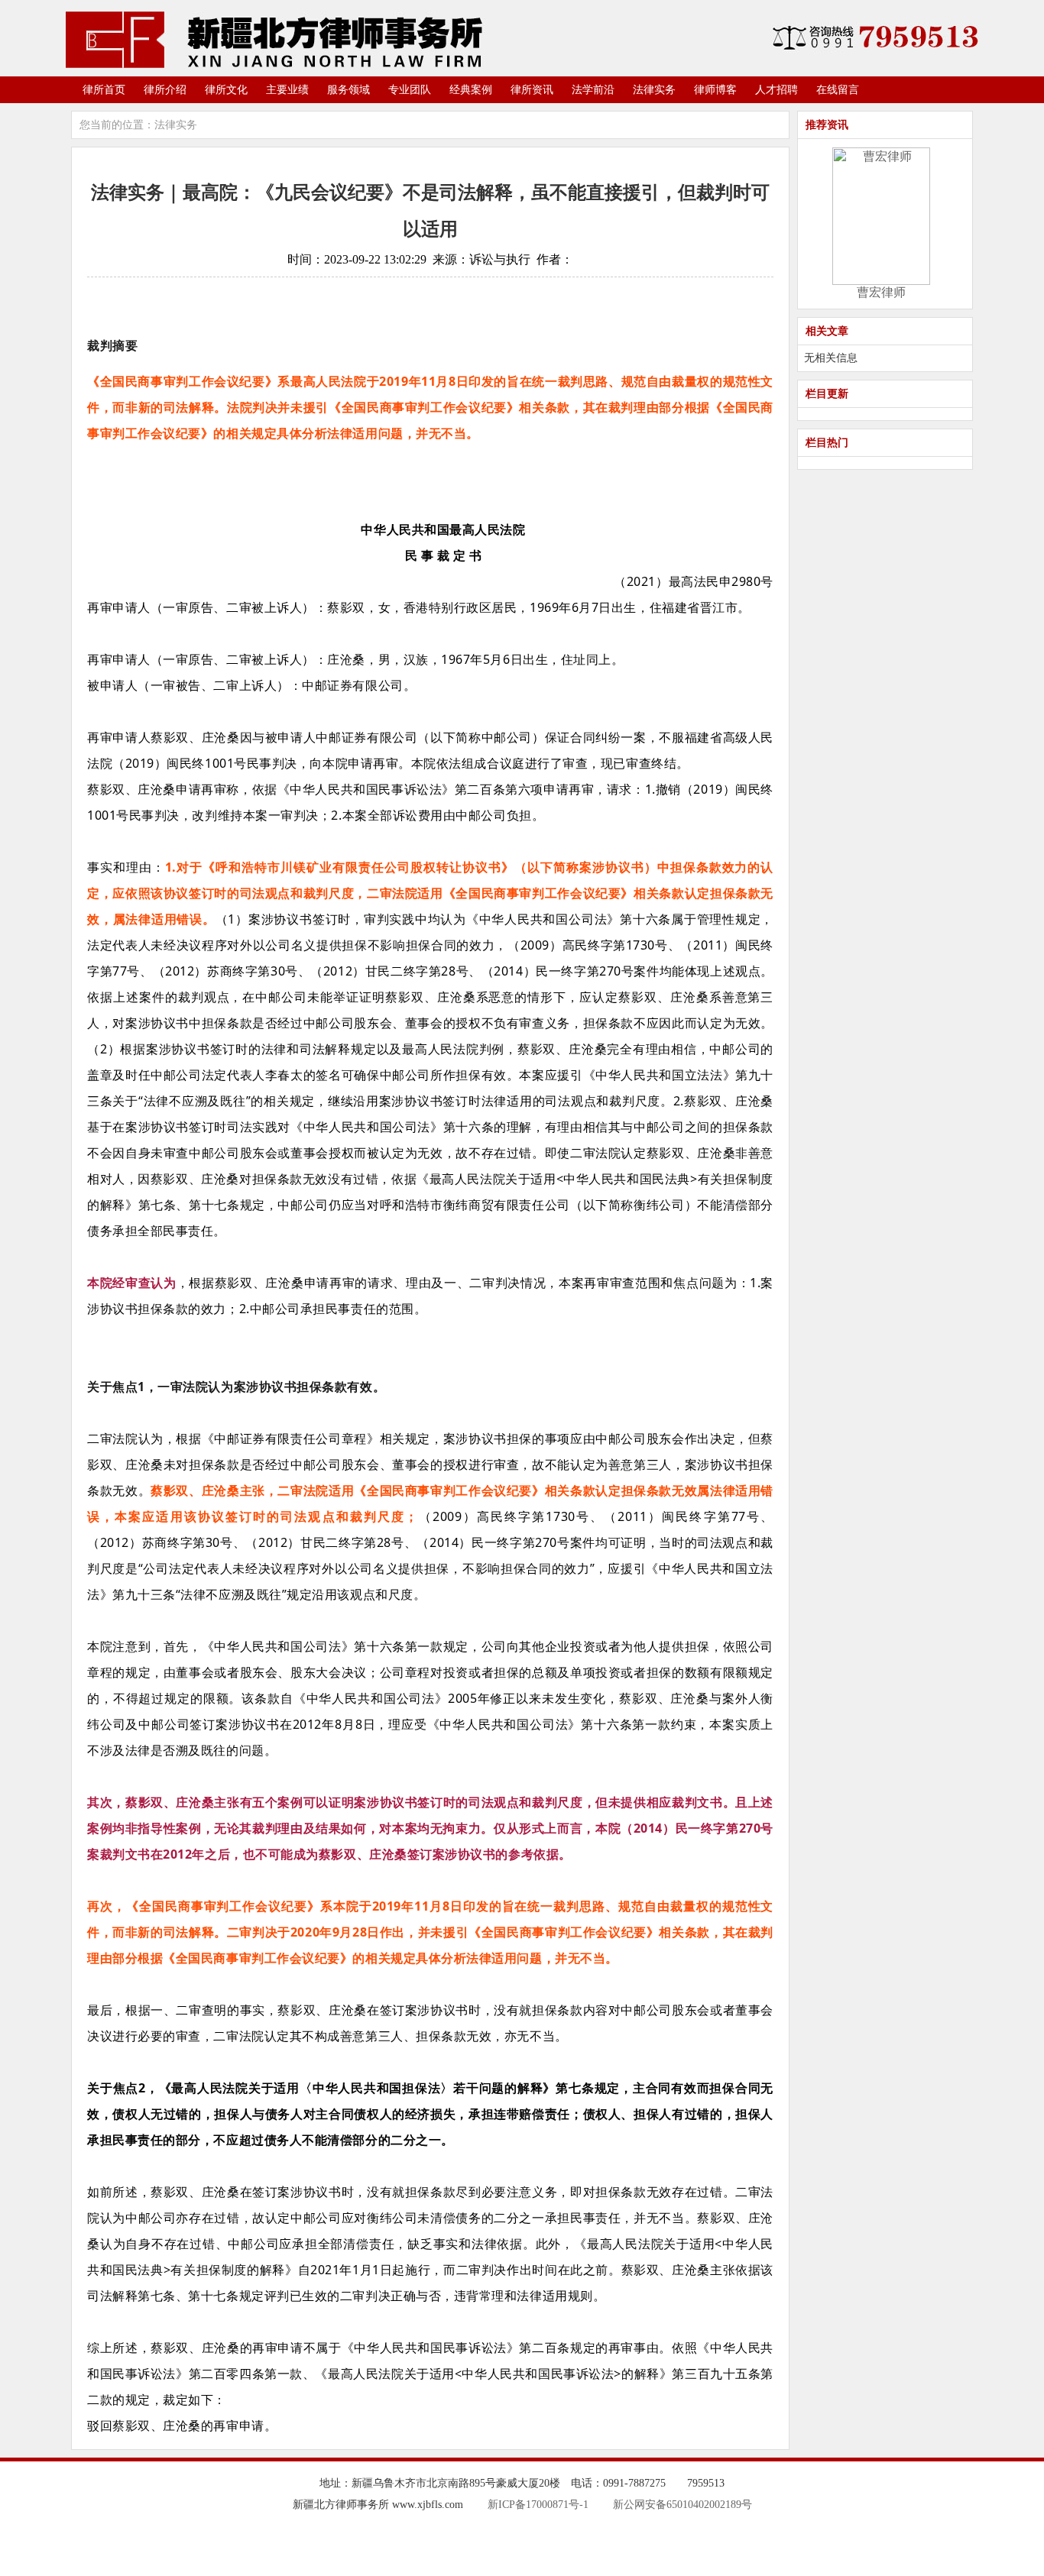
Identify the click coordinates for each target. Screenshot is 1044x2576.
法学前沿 (593, 90)
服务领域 (349, 90)
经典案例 (471, 90)
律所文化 (226, 90)
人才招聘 (777, 90)
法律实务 (654, 90)
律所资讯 (532, 90)
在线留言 (838, 90)
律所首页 (104, 90)
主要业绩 (287, 90)
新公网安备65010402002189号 (682, 2505)
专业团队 (410, 90)
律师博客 (715, 90)
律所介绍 (165, 90)
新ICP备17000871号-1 (538, 2505)
